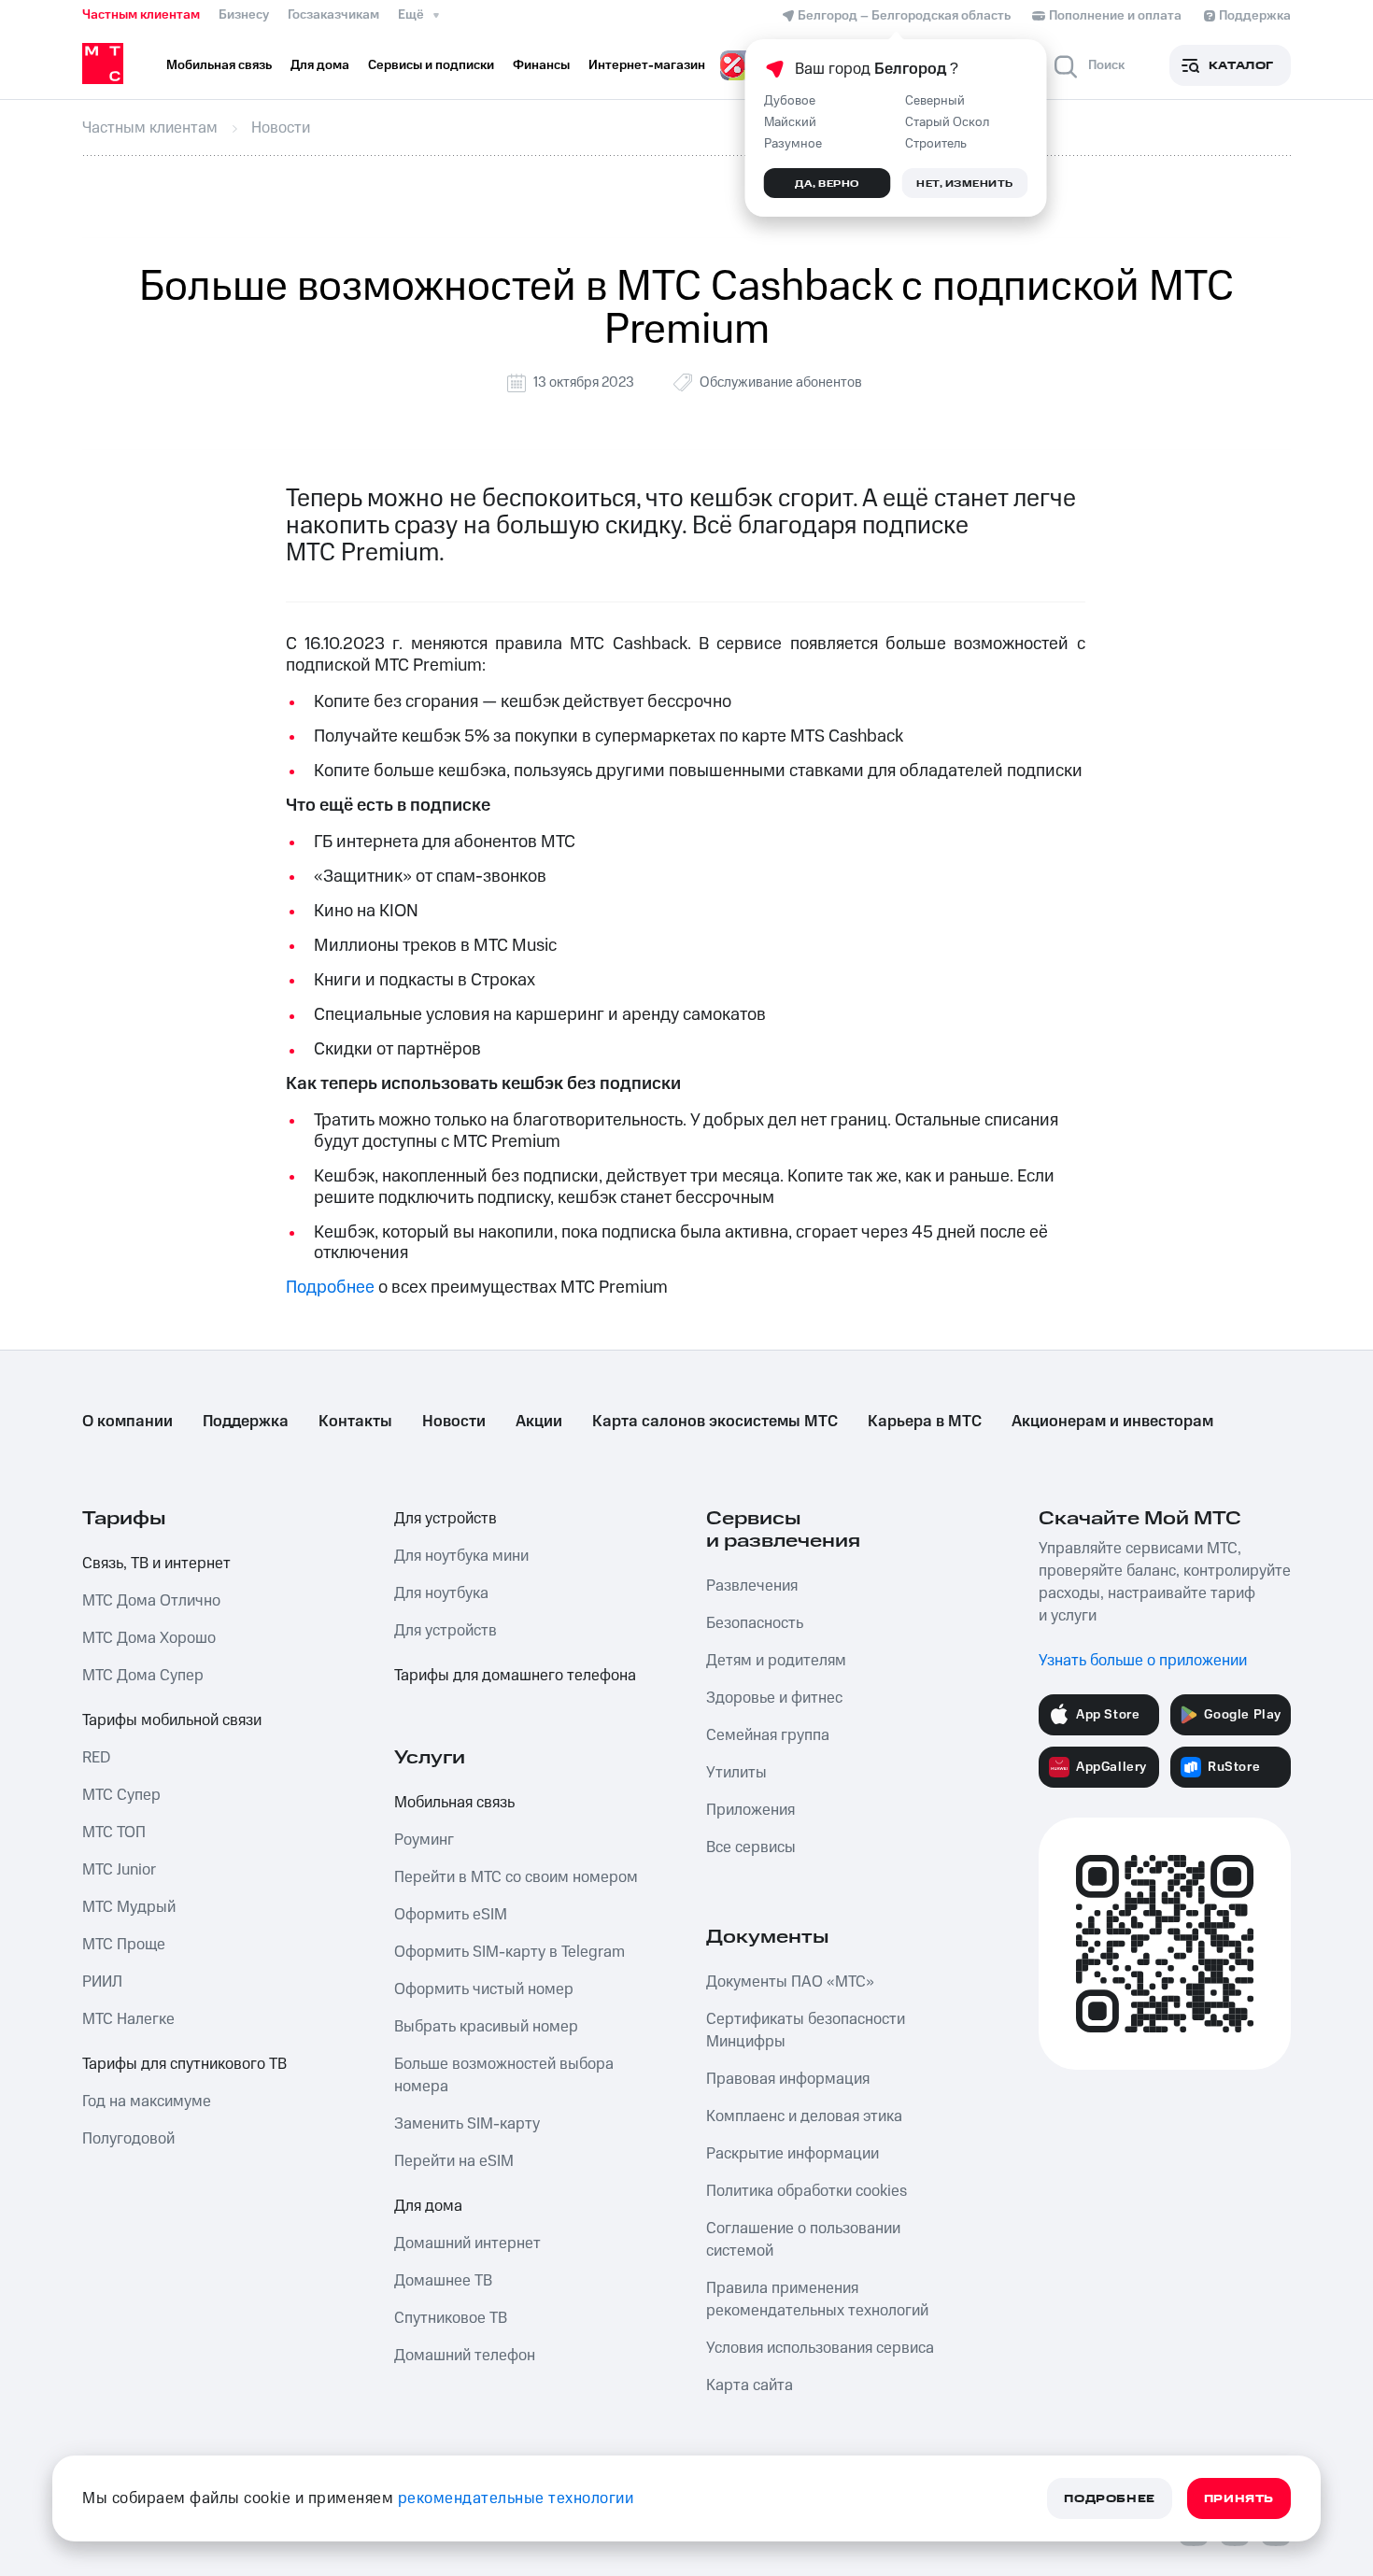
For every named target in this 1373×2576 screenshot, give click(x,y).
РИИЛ (102, 1982)
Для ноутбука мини (461, 1556)
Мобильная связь (454, 1803)
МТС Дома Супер (143, 1676)
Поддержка (246, 1422)
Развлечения (752, 1586)
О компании (127, 1422)
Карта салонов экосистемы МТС (715, 1422)
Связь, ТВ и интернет (156, 1564)
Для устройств (446, 1519)
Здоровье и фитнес (774, 1698)
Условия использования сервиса (820, 2348)
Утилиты (736, 1773)
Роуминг (424, 1840)
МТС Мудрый (129, 1907)
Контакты (355, 1422)
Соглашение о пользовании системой (803, 2240)
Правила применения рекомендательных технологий (817, 2300)
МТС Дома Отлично (151, 1601)
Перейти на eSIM (454, 2161)
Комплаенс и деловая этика (804, 2116)
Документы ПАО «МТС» (790, 1982)
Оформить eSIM (451, 1915)
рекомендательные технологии (516, 2498)
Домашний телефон (465, 2356)
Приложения (750, 1810)
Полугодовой (128, 2139)
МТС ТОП (114, 1833)
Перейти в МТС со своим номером (516, 1877)
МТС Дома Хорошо (149, 1638)
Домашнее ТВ (443, 2281)
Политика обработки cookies (807, 2191)
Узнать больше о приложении (1143, 1661)
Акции (539, 1422)
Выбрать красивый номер (486, 2027)
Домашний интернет (467, 2243)
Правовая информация (788, 2079)
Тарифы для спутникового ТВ (184, 2064)
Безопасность (755, 1623)
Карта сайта (750, 2385)
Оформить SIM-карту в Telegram (510, 1952)
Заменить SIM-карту (467, 2124)
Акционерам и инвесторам (1112, 1422)
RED (96, 1758)
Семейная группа (768, 1735)
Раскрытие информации (793, 2154)
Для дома (428, 2206)
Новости (454, 1422)
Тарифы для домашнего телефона (515, 1676)
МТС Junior (119, 1870)
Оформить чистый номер (484, 1989)
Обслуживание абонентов (781, 382)
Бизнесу (244, 15)
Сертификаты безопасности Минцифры (806, 2031)
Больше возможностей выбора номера (504, 2075)
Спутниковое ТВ (451, 2318)
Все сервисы (751, 1847)
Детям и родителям (776, 1661)
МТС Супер (121, 1795)
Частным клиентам (141, 15)
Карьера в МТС (925, 1422)
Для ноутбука (441, 1593)
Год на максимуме (147, 2102)
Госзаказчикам (333, 15)
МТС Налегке (128, 2019)
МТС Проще (124, 1945)
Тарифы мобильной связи (172, 1720)
